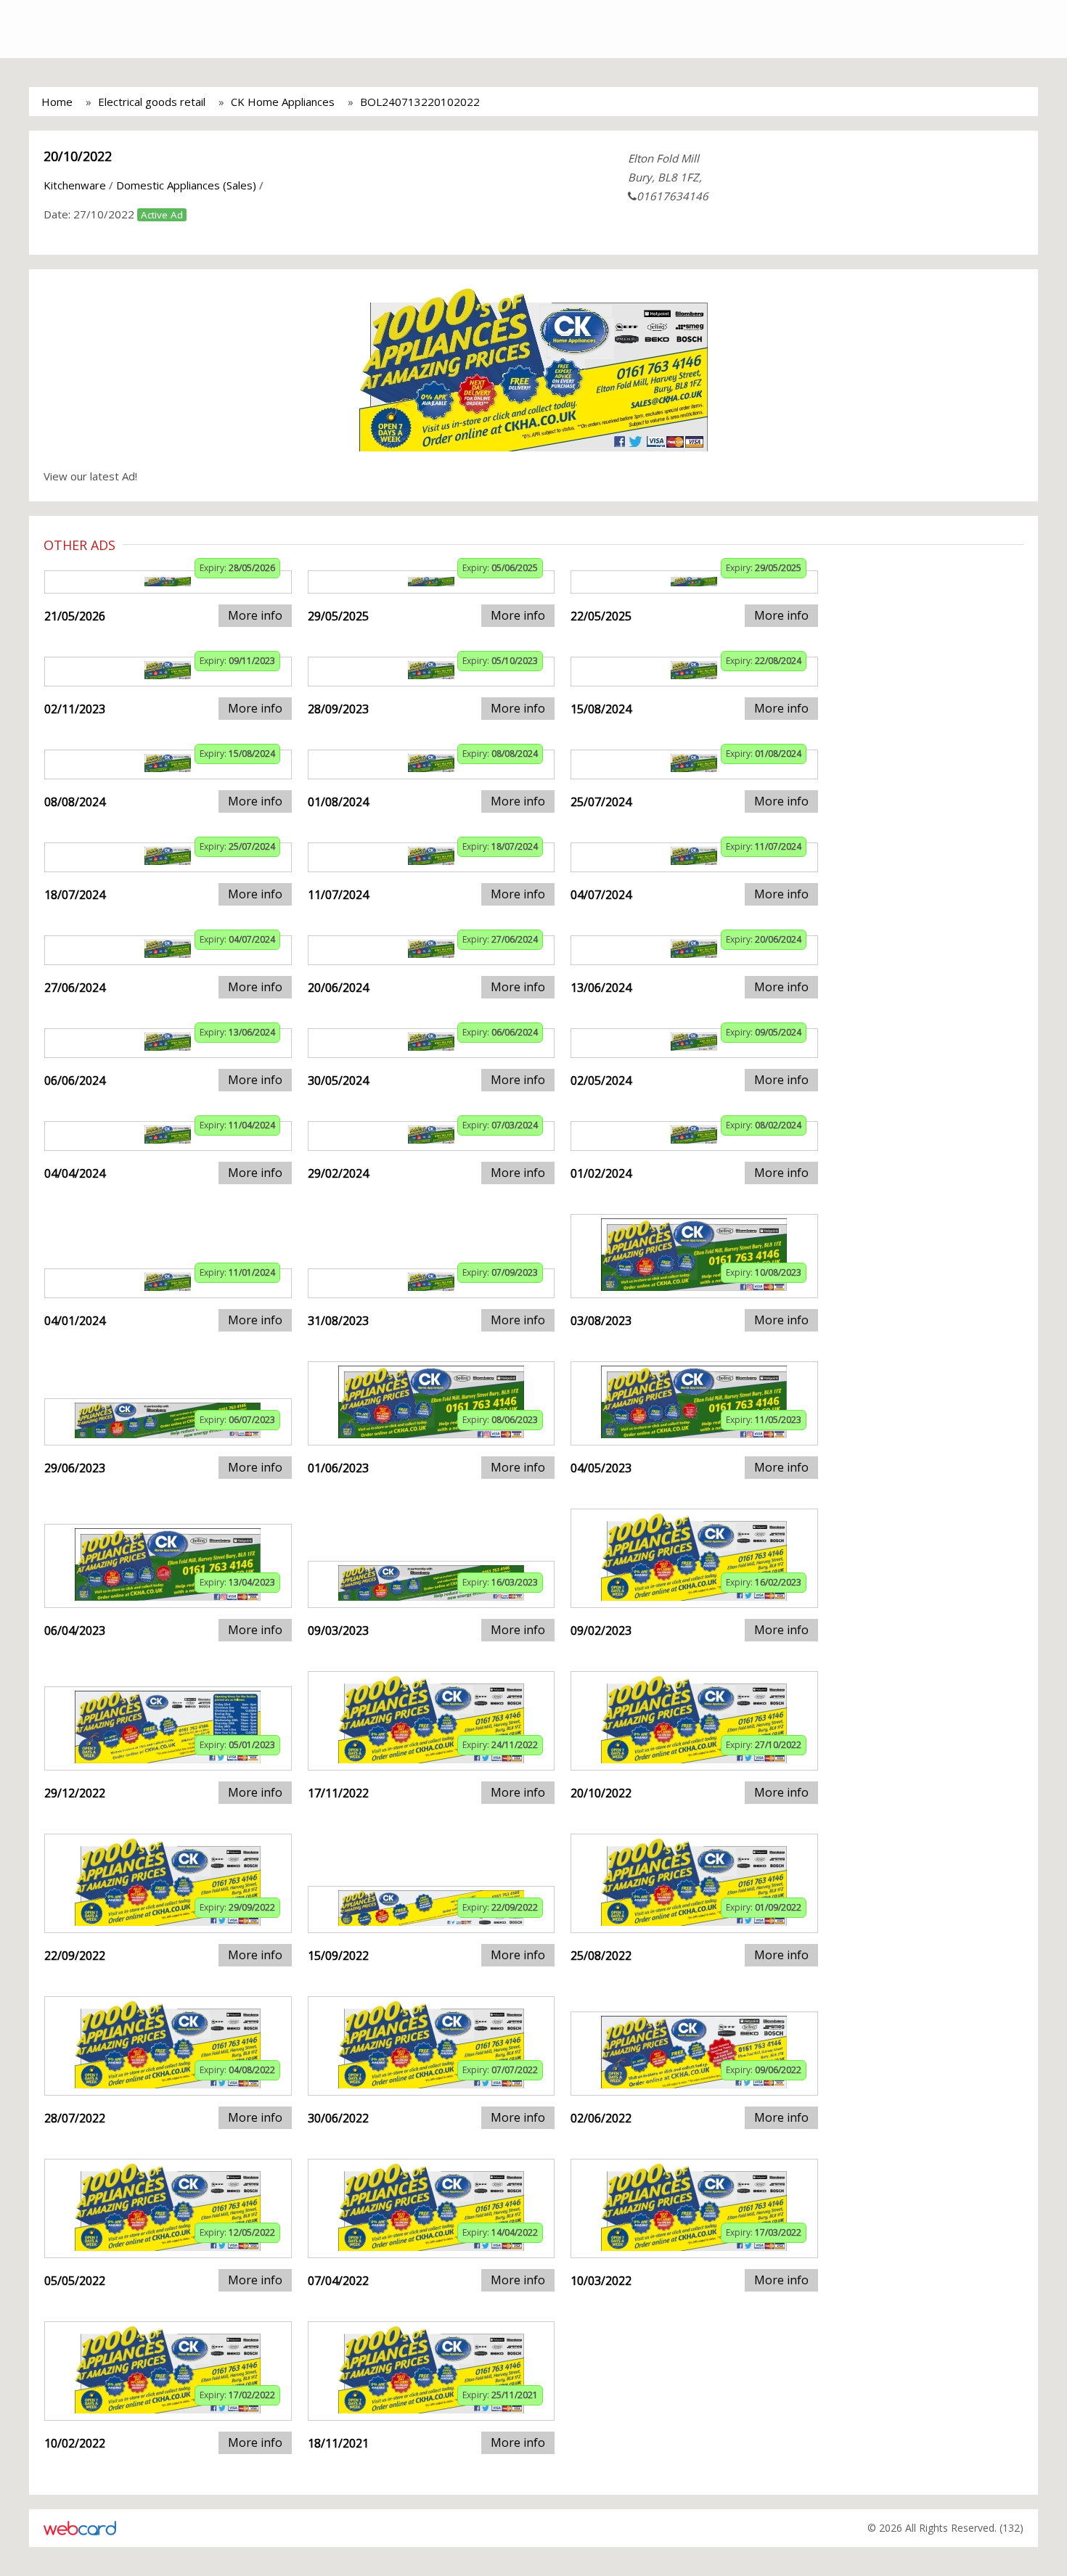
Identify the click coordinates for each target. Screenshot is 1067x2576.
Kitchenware (75, 185)
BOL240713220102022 (420, 102)
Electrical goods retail (152, 102)
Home (57, 102)
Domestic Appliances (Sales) (186, 185)
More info (255, 615)
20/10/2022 (78, 156)
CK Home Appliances (283, 102)
